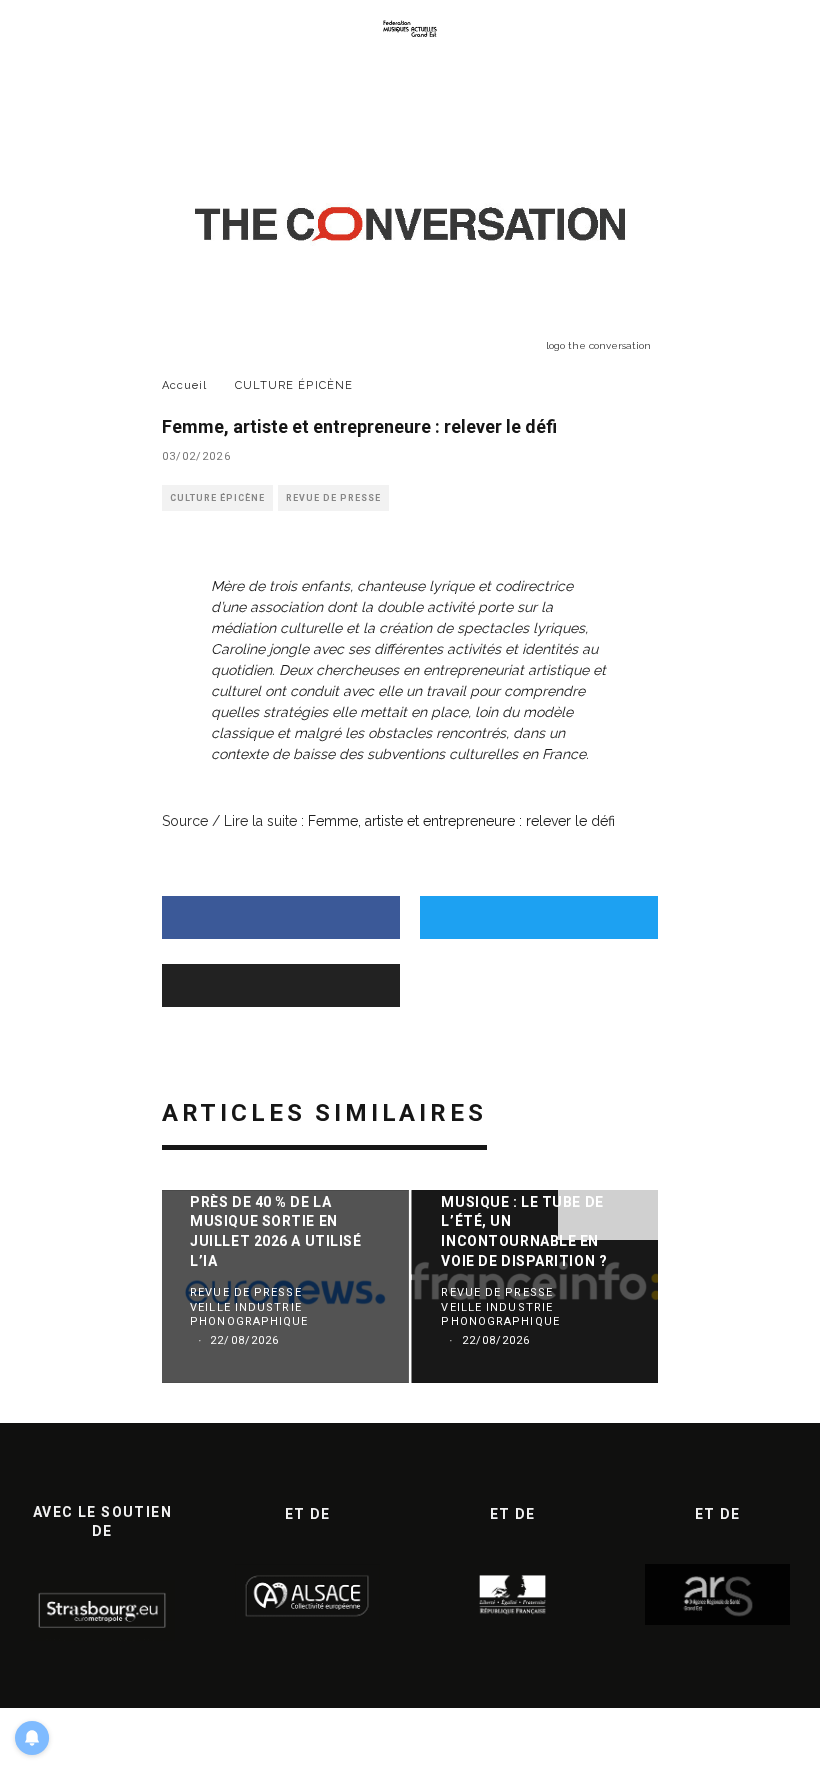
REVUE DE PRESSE (333, 498)
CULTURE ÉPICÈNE (217, 498)
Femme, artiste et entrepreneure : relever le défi (461, 821)
